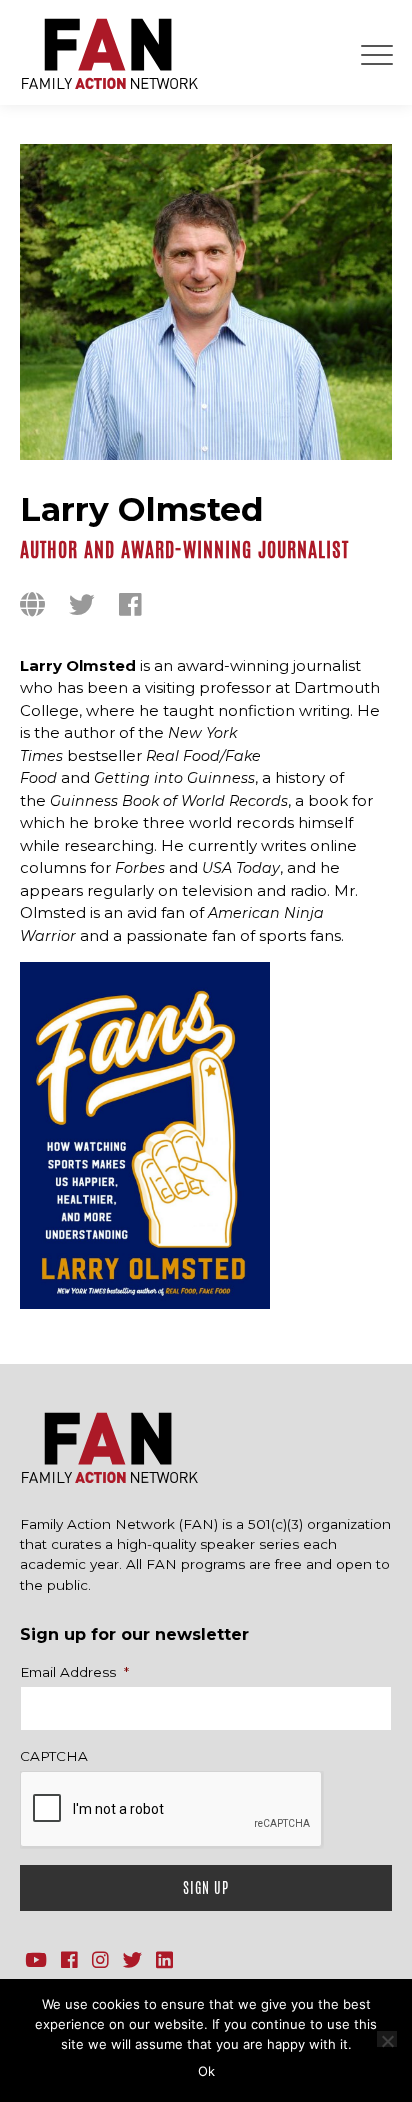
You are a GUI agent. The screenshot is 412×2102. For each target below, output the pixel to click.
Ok (206, 2071)
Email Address (74, 1672)
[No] (387, 2039)
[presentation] (172, 1810)
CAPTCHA (54, 1756)
